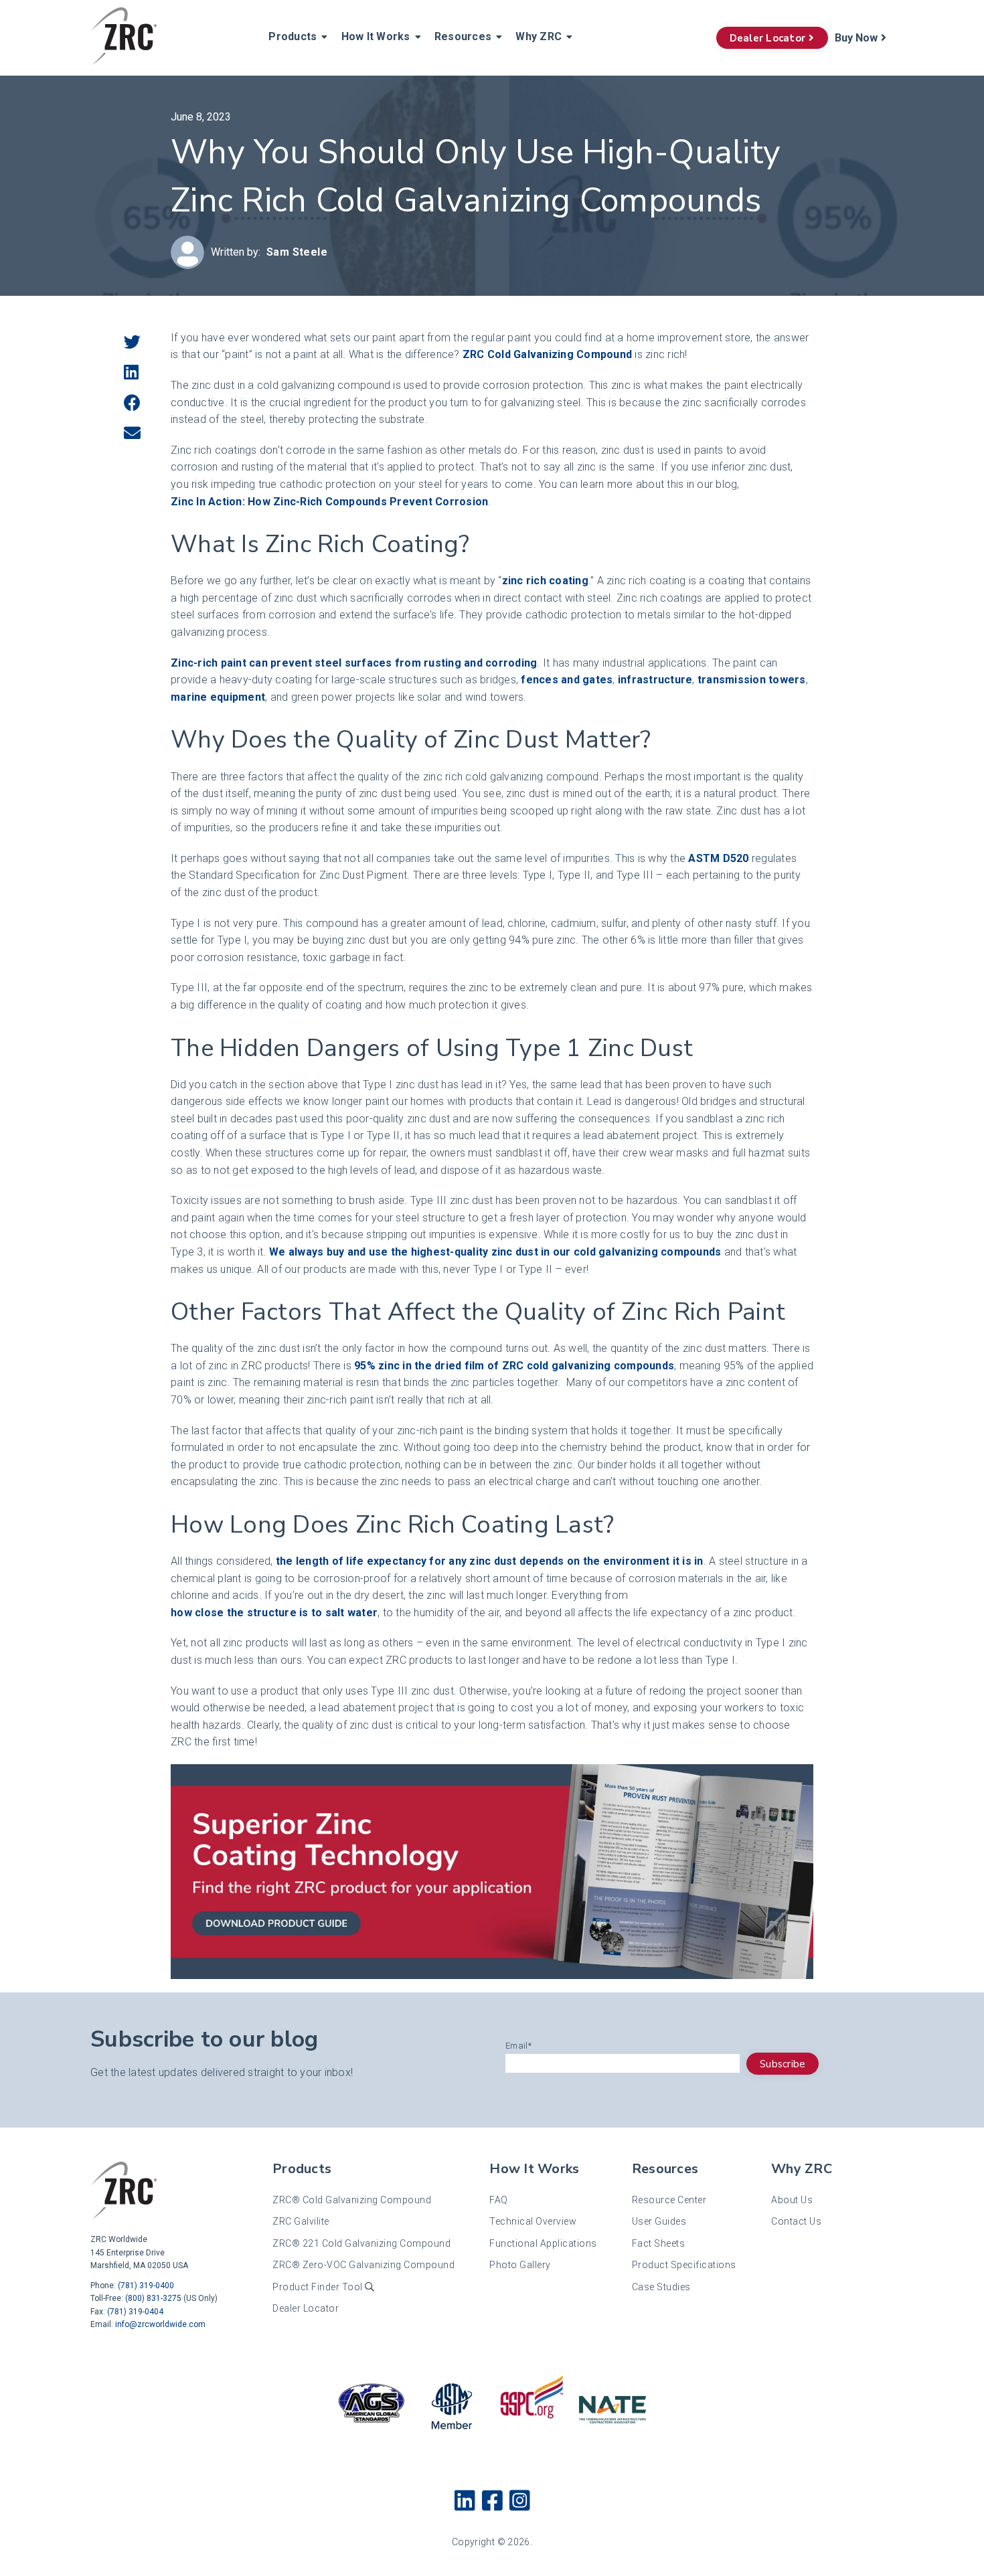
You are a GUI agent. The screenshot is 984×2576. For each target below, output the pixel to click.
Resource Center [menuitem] (669, 2200)
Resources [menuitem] (463, 36)
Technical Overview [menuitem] (533, 2221)
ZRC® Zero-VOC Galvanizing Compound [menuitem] (363, 2265)
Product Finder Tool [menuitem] (319, 2287)
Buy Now (856, 38)
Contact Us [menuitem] (796, 2221)
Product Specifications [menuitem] (684, 2265)
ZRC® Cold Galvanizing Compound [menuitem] (352, 2200)
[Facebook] (132, 404)
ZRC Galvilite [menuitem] (301, 2221)
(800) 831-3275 (153, 2298)
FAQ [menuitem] (499, 2200)
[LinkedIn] (131, 373)
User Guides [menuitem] (659, 2221)
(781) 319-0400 (146, 2286)
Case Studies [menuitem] (661, 2287)
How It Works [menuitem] (376, 36)
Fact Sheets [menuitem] (659, 2243)
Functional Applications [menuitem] (543, 2243)
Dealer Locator (768, 38)
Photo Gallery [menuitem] (520, 2265)
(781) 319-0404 (135, 2312)
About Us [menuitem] (792, 2200)
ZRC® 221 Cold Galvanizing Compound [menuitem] (361, 2243)
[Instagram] (520, 2502)
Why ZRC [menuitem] (539, 36)
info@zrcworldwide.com (160, 2324)
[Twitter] (132, 343)
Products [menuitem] (293, 36)
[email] (132, 434)
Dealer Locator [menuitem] (306, 2308)
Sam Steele (297, 252)
